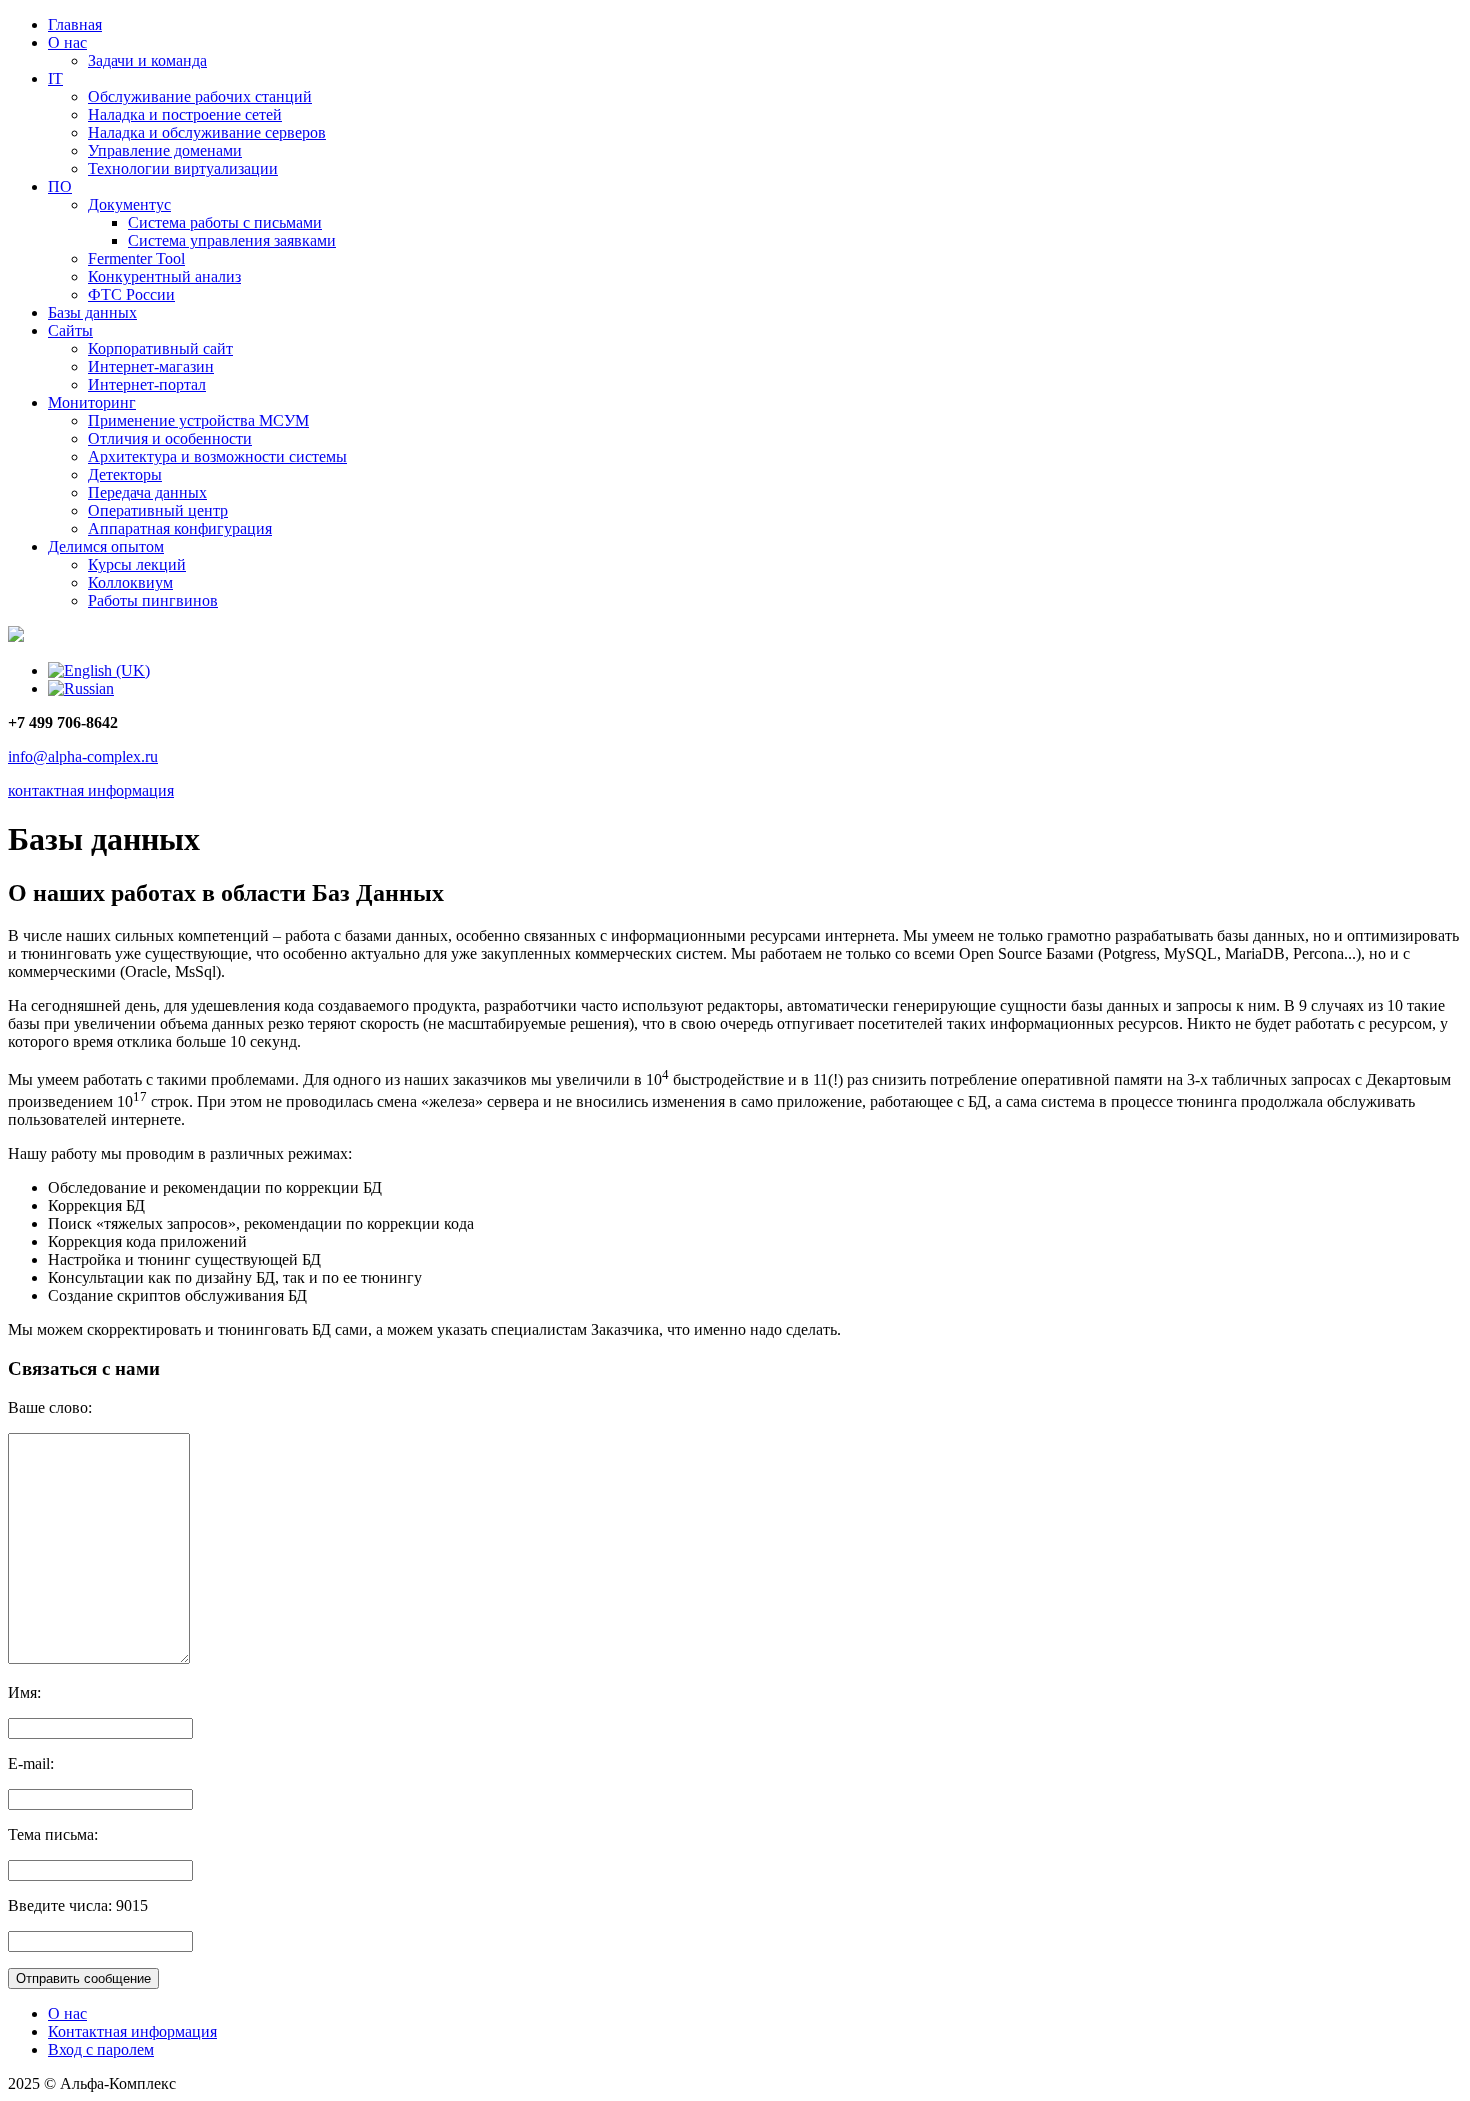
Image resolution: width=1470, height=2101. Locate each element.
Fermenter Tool (136, 258)
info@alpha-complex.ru (83, 756)
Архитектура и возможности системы (217, 456)
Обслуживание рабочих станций (200, 96)
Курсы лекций (137, 564)
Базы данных (92, 312)
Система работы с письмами (225, 222)
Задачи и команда (147, 60)
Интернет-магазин (151, 366)
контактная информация (91, 790)
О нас (67, 42)
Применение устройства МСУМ (198, 420)
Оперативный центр (158, 510)
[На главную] (16, 636)
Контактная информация (132, 2031)
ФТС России (131, 294)
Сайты (70, 330)
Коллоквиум (130, 582)
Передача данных (147, 492)
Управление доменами (165, 150)
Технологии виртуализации (183, 168)
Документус (129, 204)
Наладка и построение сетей (185, 114)
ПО (60, 186)
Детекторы (125, 474)
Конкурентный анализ (164, 276)
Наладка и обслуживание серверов (207, 132)
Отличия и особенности (170, 438)
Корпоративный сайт (160, 348)
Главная (75, 24)
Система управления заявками (232, 240)
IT (55, 78)
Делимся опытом (106, 546)
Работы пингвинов (153, 600)
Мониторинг (92, 402)
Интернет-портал (147, 384)
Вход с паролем (101, 2049)
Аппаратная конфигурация (180, 528)
